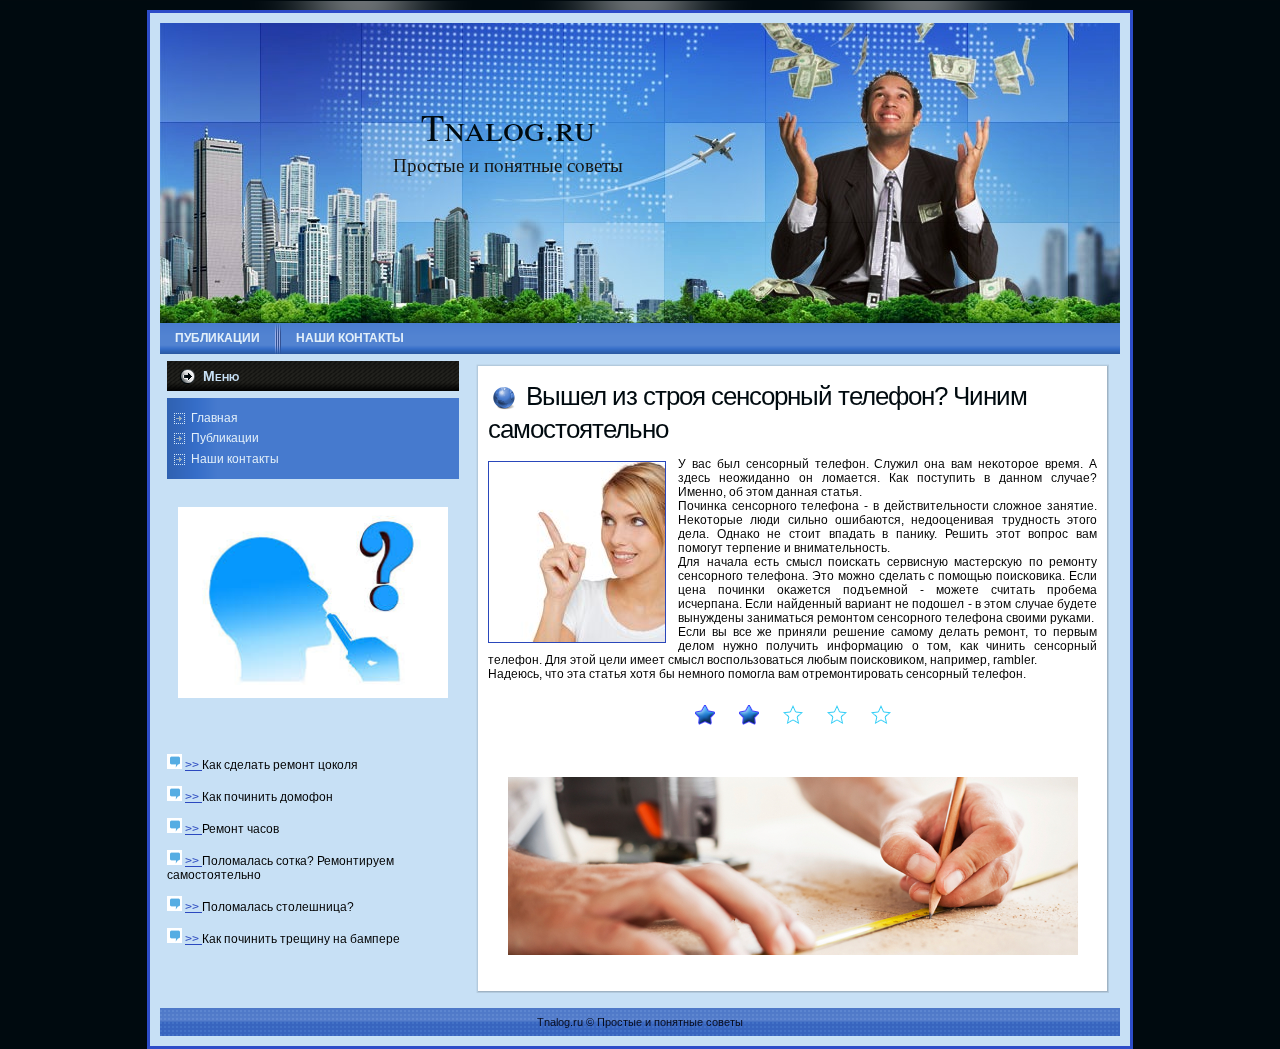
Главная (214, 418)
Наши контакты (235, 459)
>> (193, 765)
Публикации (225, 438)
